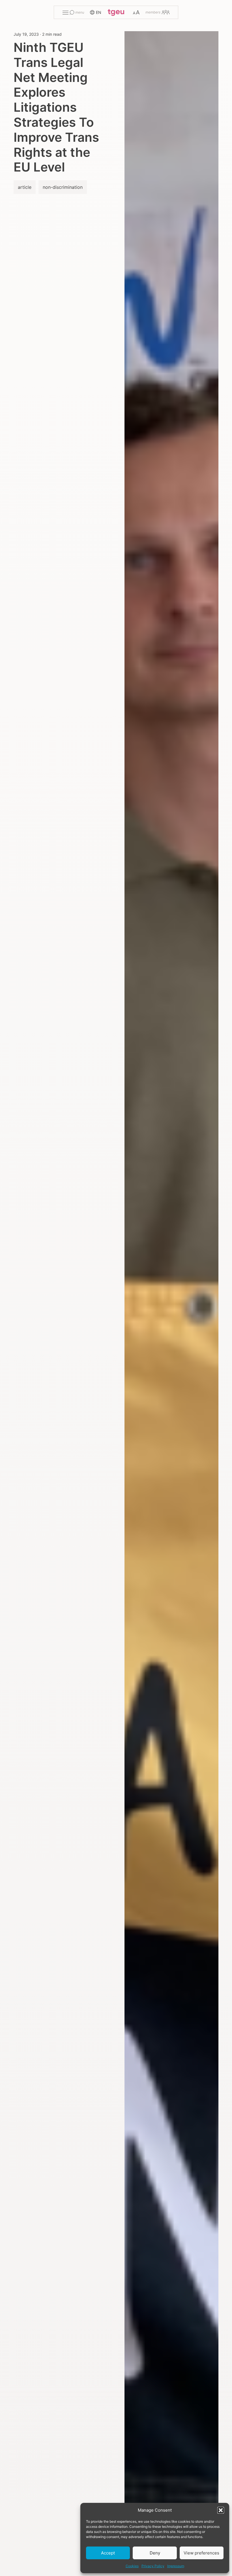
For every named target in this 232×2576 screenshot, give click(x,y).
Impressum (176, 2566)
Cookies (132, 2566)
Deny (155, 2553)
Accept (108, 2553)
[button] (221, 2510)
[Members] (157, 12)
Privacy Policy (153, 2566)
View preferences (201, 2553)
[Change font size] (136, 12)
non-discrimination (63, 187)
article (25, 187)
